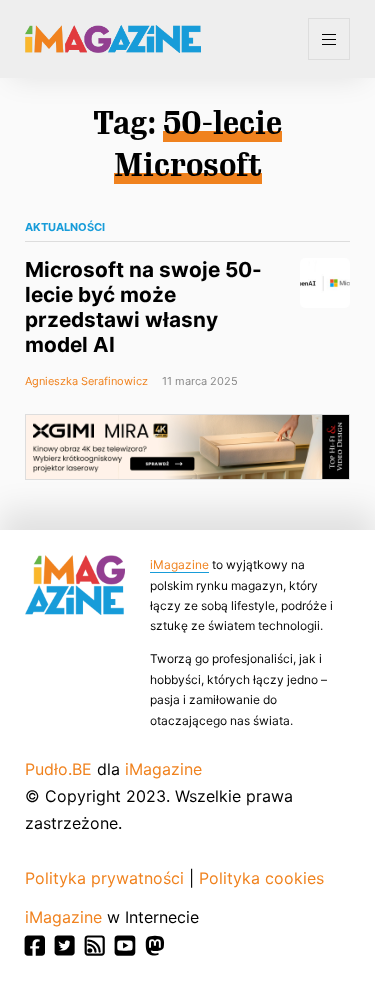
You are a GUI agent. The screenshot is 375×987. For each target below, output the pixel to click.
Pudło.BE (58, 769)
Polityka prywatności (104, 878)
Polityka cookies (261, 878)
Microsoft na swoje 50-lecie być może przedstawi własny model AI (143, 307)
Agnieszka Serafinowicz (86, 381)
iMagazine (179, 564)
